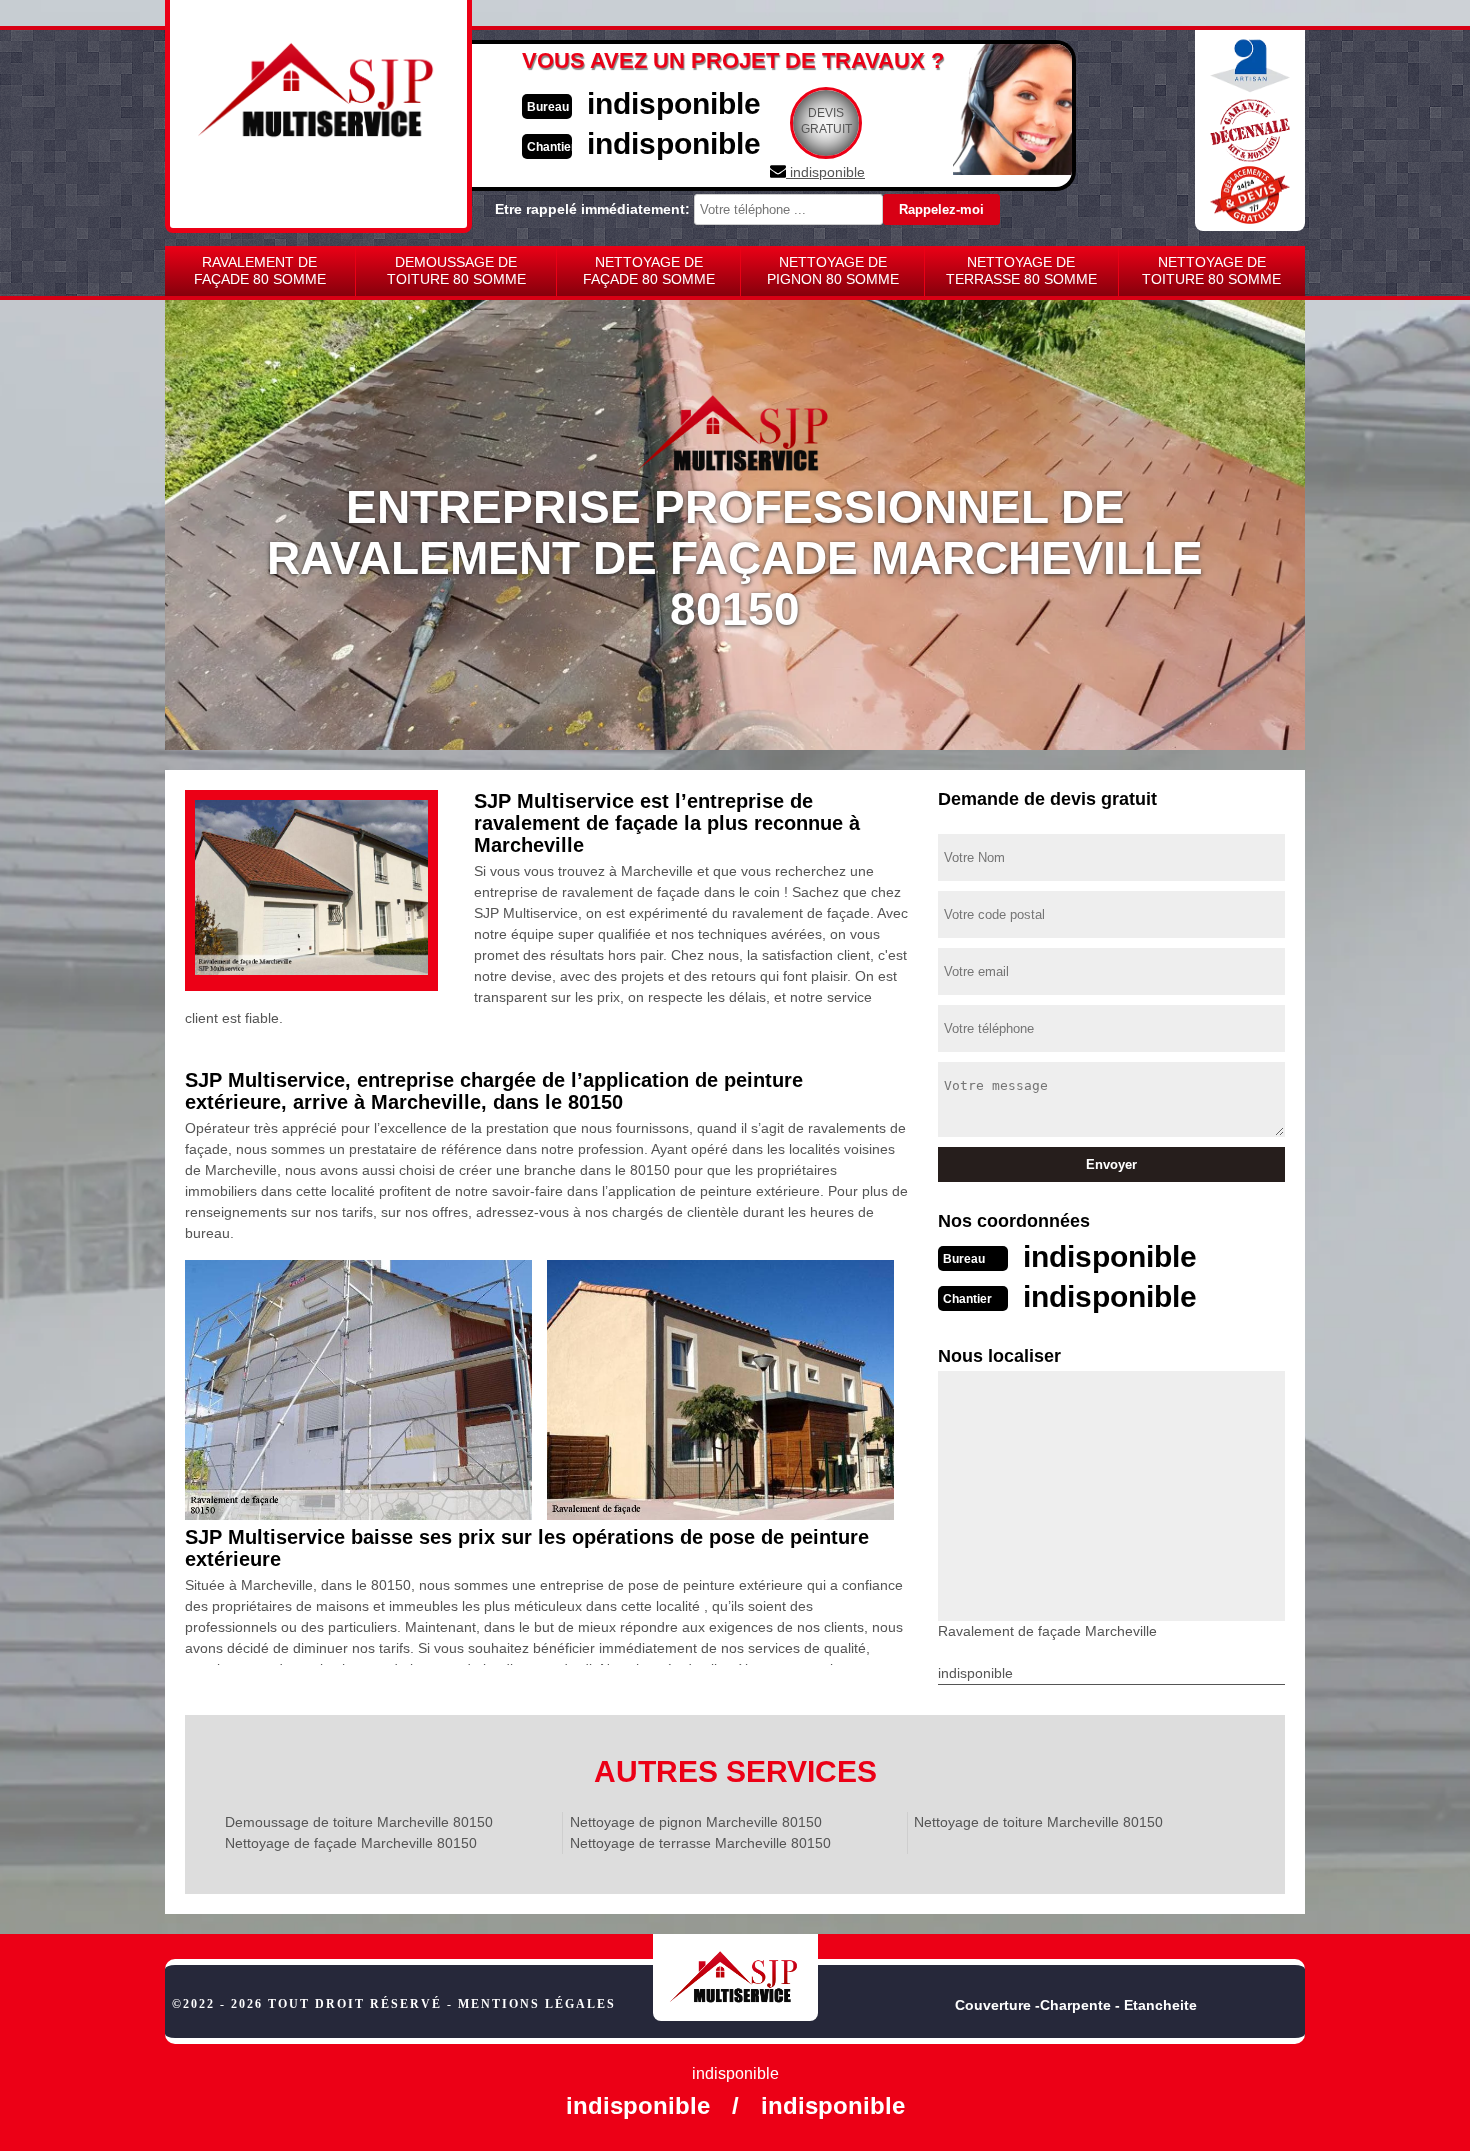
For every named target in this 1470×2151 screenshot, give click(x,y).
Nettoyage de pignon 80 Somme (833, 270)
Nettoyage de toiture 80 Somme (1211, 270)
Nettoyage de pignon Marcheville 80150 (696, 1822)
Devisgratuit (826, 121)
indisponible (674, 103)
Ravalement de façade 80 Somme (260, 270)
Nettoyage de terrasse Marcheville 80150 (700, 1843)
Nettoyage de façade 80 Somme (649, 270)
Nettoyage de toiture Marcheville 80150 (1038, 1822)
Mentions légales (537, 2004)
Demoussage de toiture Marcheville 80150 (359, 1822)
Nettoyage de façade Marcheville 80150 (351, 1843)
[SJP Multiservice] (735, 1977)
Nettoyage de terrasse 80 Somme (1021, 270)
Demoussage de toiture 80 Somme (456, 270)
